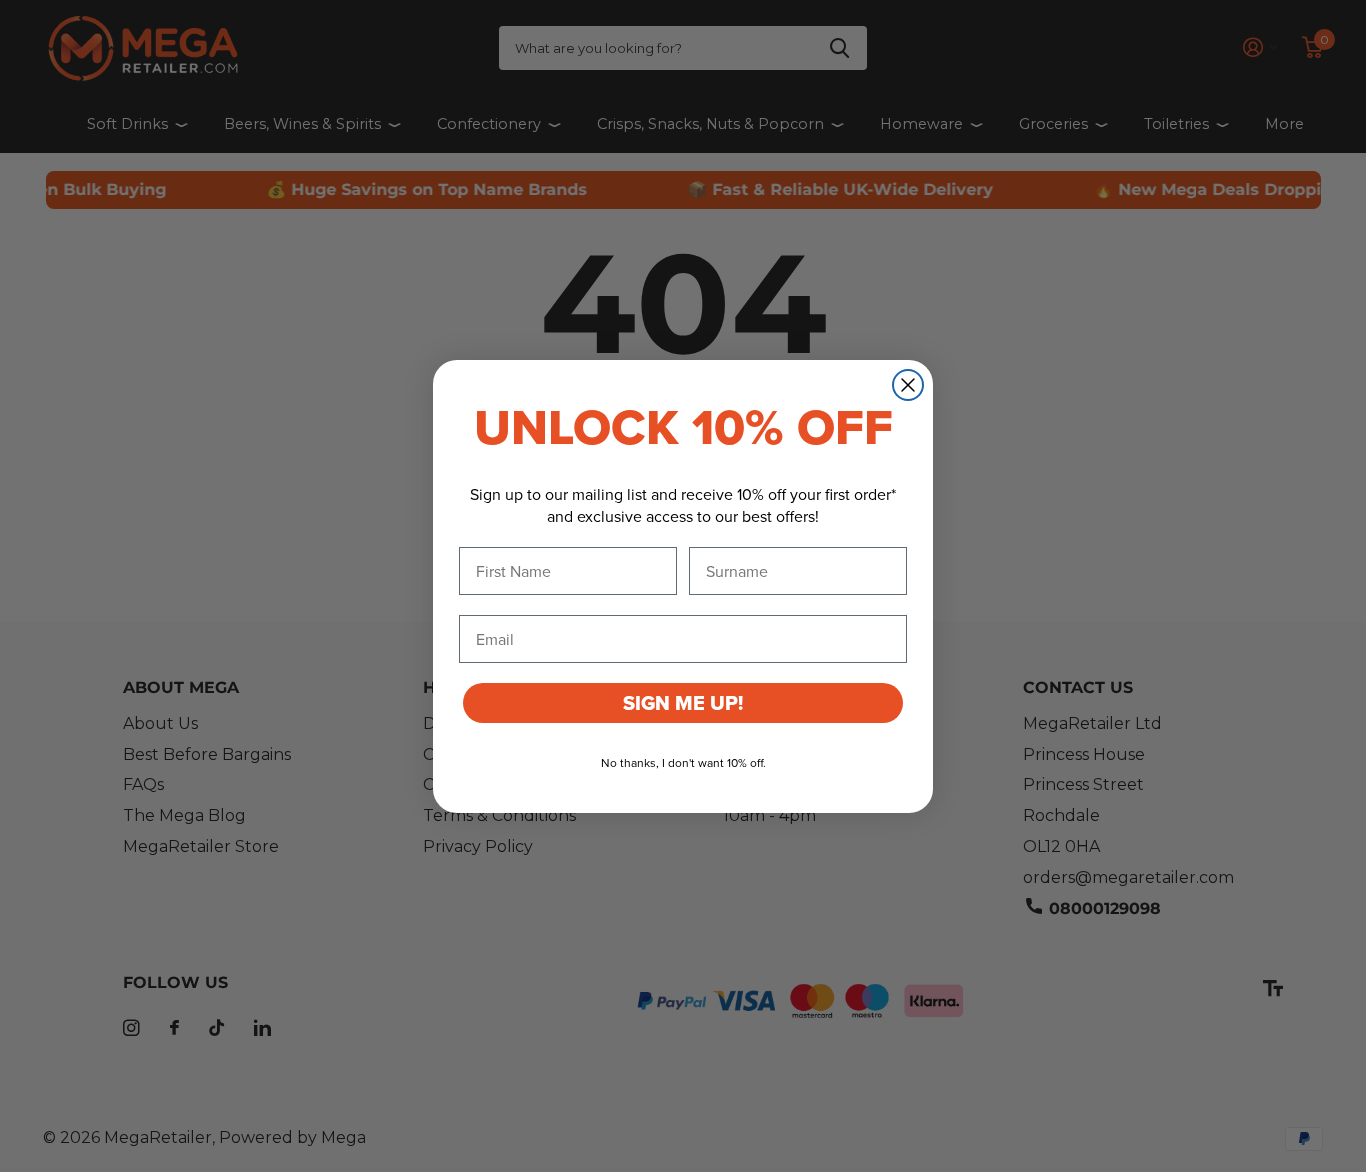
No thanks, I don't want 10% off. (683, 762)
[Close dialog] (908, 385)
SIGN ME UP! (683, 703)
